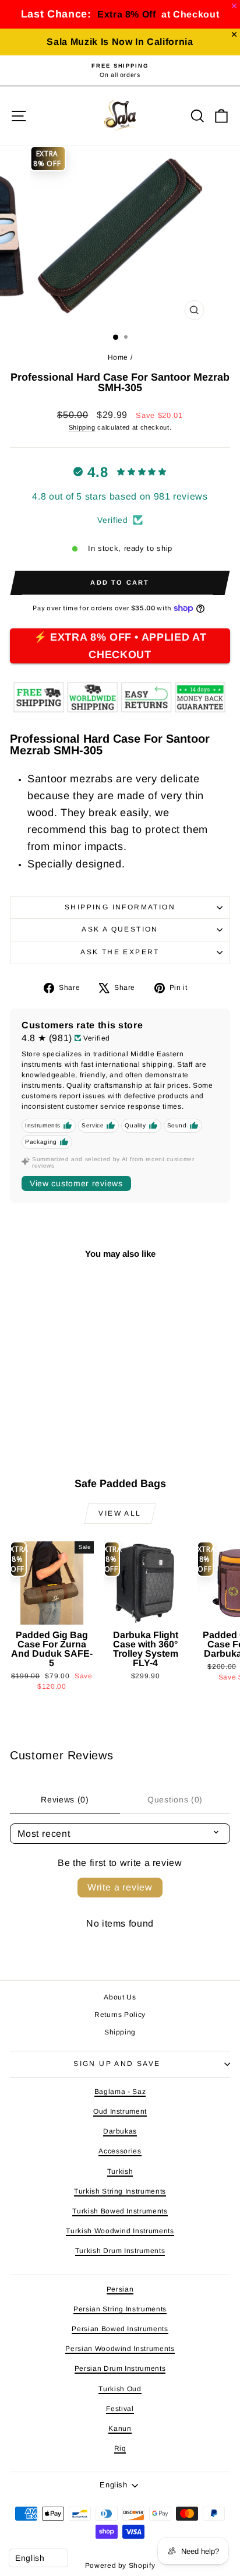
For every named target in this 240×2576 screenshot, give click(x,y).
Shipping (82, 427)
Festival (120, 2409)
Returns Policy (120, 2015)
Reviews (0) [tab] (65, 1800)
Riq (120, 2448)
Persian (120, 2289)
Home (118, 357)
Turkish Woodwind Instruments (120, 2231)
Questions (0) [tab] (175, 1800)
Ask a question (120, 929)
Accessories (120, 2151)
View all (120, 1513)
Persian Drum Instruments (120, 2368)
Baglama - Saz (120, 2092)
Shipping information (120, 907)
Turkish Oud (120, 2389)
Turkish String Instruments (120, 2191)
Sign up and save (117, 2064)
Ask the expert (120, 952)
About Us (120, 1997)
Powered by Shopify (120, 2566)
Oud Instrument (120, 2111)
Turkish (120, 2171)
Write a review (120, 1887)
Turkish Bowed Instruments (120, 2211)
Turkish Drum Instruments (120, 2251)
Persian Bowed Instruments (120, 2329)
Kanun (120, 2429)
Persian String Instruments (120, 2309)
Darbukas (120, 2131)
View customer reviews (76, 1183)
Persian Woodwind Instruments (120, 2349)
